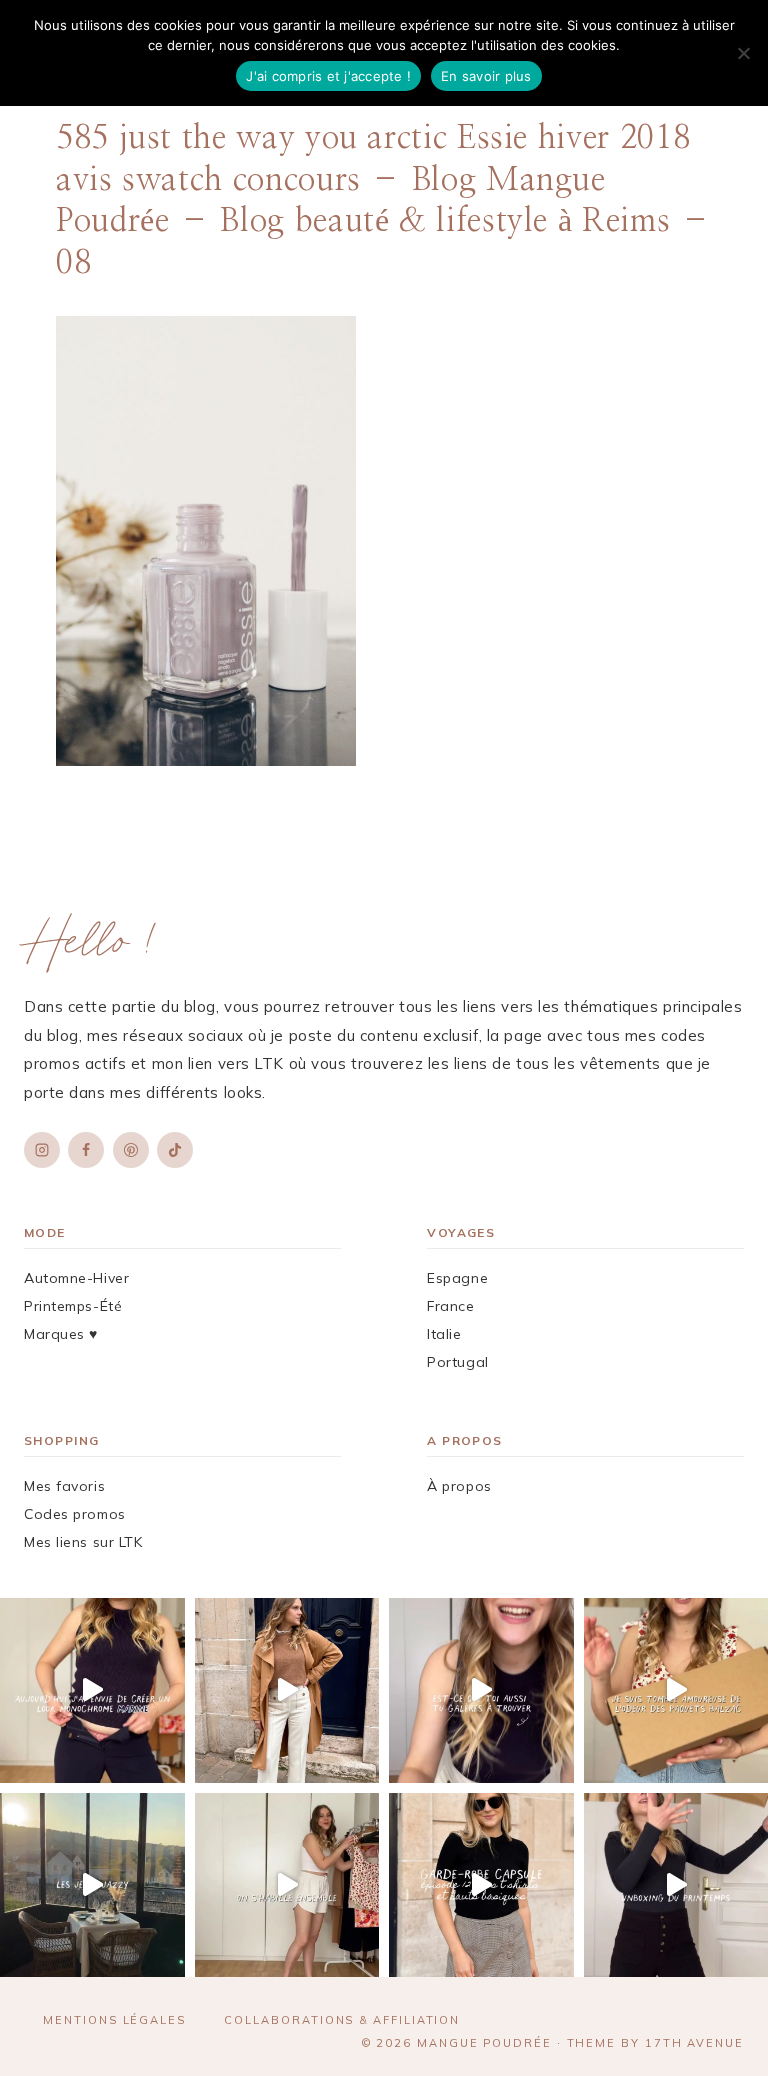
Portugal (457, 1362)
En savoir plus (486, 76)
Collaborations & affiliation (342, 2020)
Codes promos (75, 1514)
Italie (444, 1334)
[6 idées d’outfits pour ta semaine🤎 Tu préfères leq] (287, 1690)
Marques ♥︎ (61, 1334)
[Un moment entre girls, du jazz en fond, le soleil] (92, 1885)
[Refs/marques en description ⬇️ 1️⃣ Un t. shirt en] (481, 1885)
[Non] (743, 53)
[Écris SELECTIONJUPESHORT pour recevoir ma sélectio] (481, 1690)
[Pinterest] (131, 1150)
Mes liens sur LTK (83, 1542)
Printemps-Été (73, 1306)
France (450, 1306)
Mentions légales (114, 2020)
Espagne (457, 1278)
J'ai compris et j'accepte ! (328, 76)
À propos (459, 1486)
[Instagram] (42, 1150)
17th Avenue (694, 2043)
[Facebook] (86, 1150)
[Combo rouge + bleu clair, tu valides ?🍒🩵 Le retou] (287, 1885)
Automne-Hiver (76, 1278)
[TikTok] (175, 1150)
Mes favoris (64, 1486)
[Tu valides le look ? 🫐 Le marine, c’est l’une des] (92, 1690)
